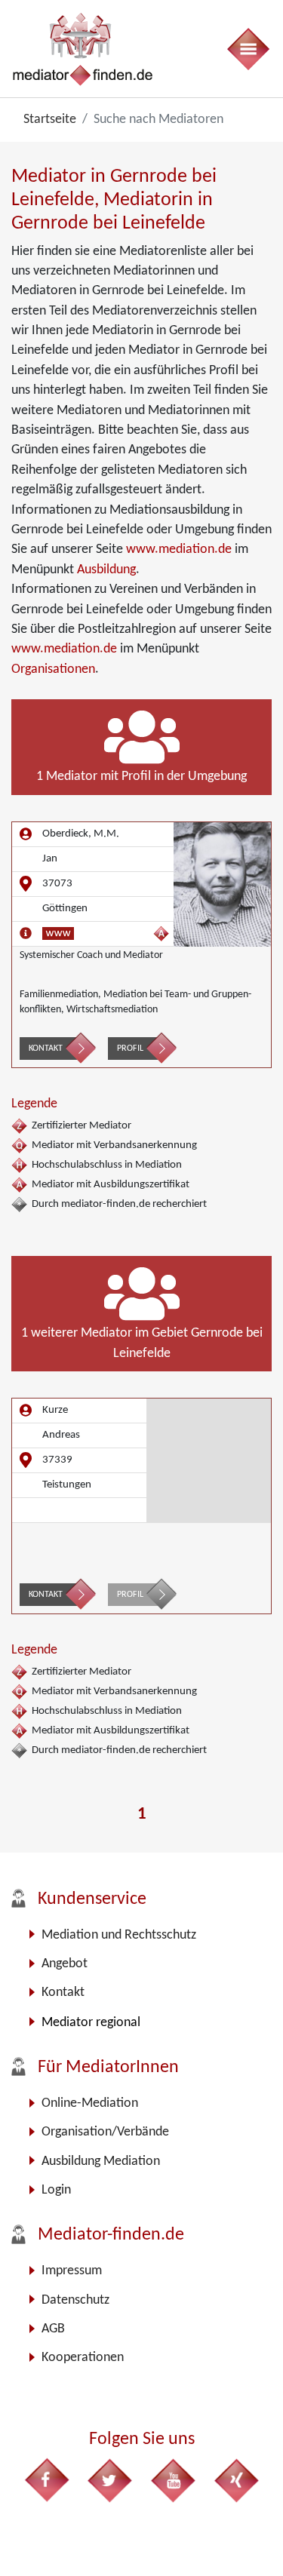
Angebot (65, 1964)
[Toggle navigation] (248, 49)
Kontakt (46, 1049)
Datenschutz (75, 2300)
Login (56, 2190)
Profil (130, 1049)
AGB (53, 2329)
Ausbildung (106, 570)
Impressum (72, 2271)
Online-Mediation (90, 2103)
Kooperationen (83, 2358)
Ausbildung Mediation (101, 2162)
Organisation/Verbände (105, 2132)
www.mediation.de (179, 550)
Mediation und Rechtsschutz (119, 1935)
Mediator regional (91, 2023)
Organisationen (53, 669)
